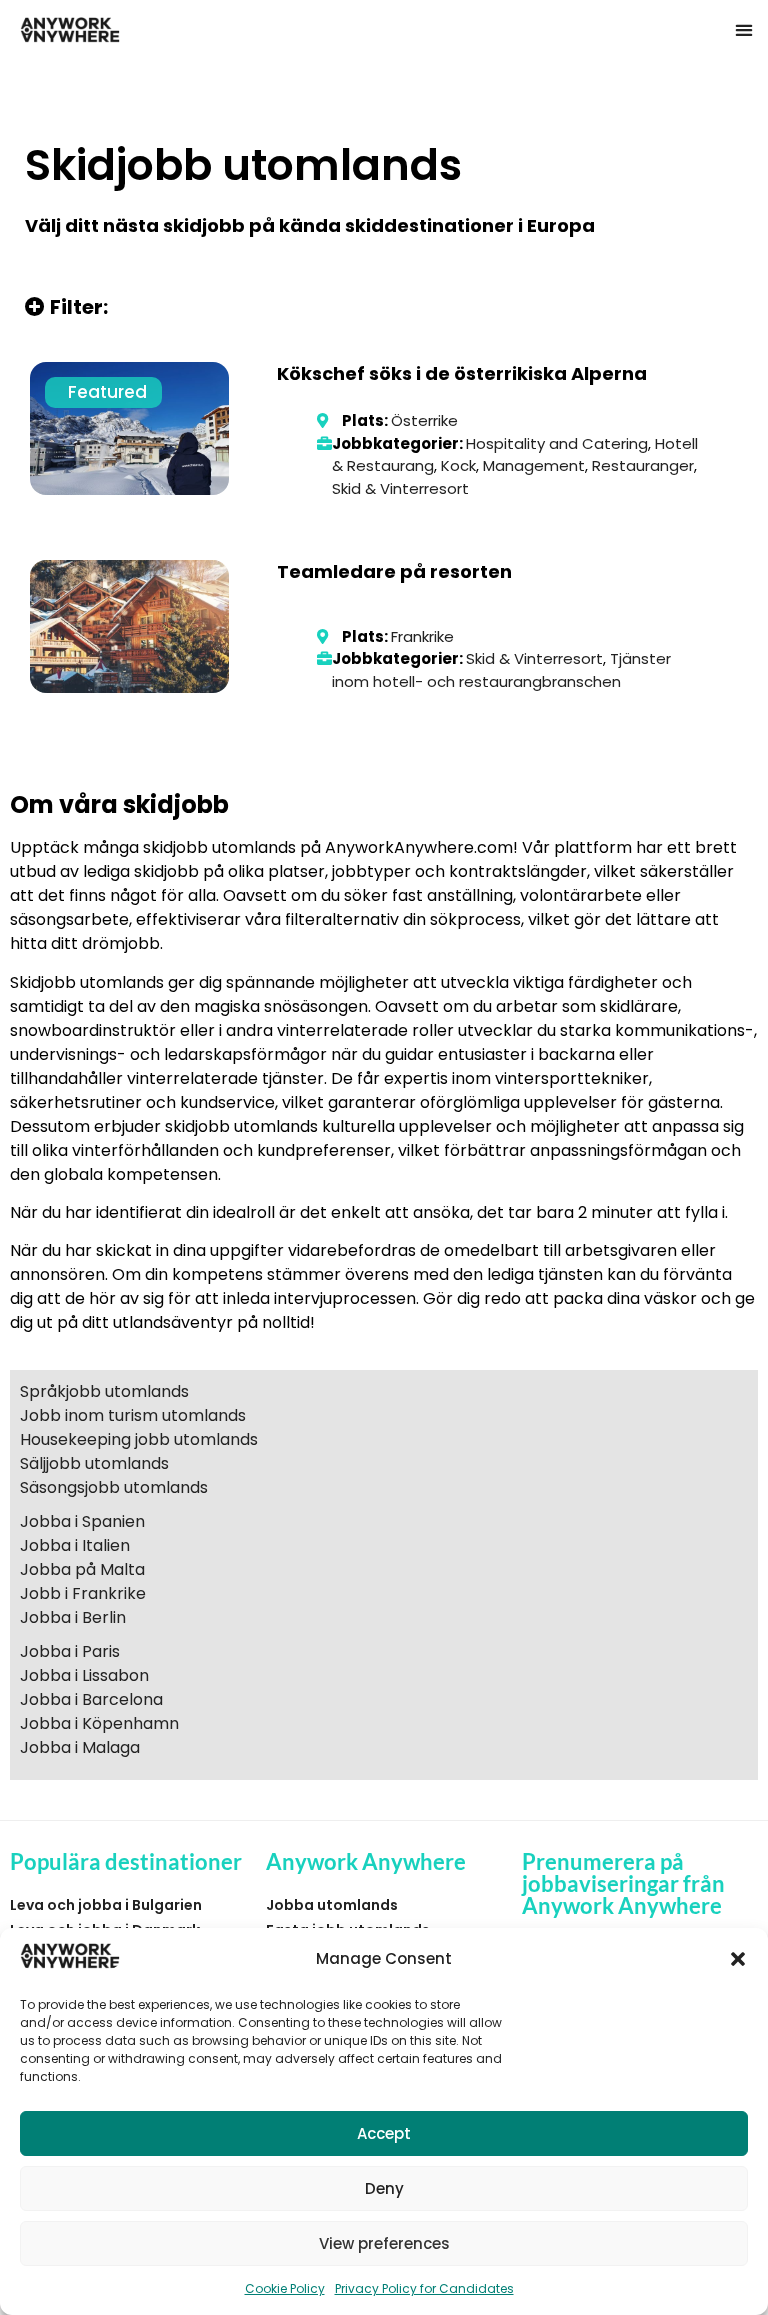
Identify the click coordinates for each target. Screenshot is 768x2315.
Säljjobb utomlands (94, 1463)
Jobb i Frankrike (83, 1593)
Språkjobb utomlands (104, 1391)
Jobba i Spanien (82, 1521)
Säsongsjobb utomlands (114, 1487)
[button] (738, 1959)
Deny (384, 2188)
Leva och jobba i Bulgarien (106, 1905)
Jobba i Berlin (73, 1617)
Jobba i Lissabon (84, 1675)
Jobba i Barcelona (91, 1699)
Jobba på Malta (82, 1569)
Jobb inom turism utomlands (133, 1415)
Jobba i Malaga (80, 1747)
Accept (384, 2133)
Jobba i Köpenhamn (99, 1723)
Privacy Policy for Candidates (424, 2288)
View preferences (384, 2243)
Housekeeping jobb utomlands (139, 1439)
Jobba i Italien (75, 1545)
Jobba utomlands (332, 1905)
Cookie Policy (285, 2288)
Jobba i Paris (70, 1651)
